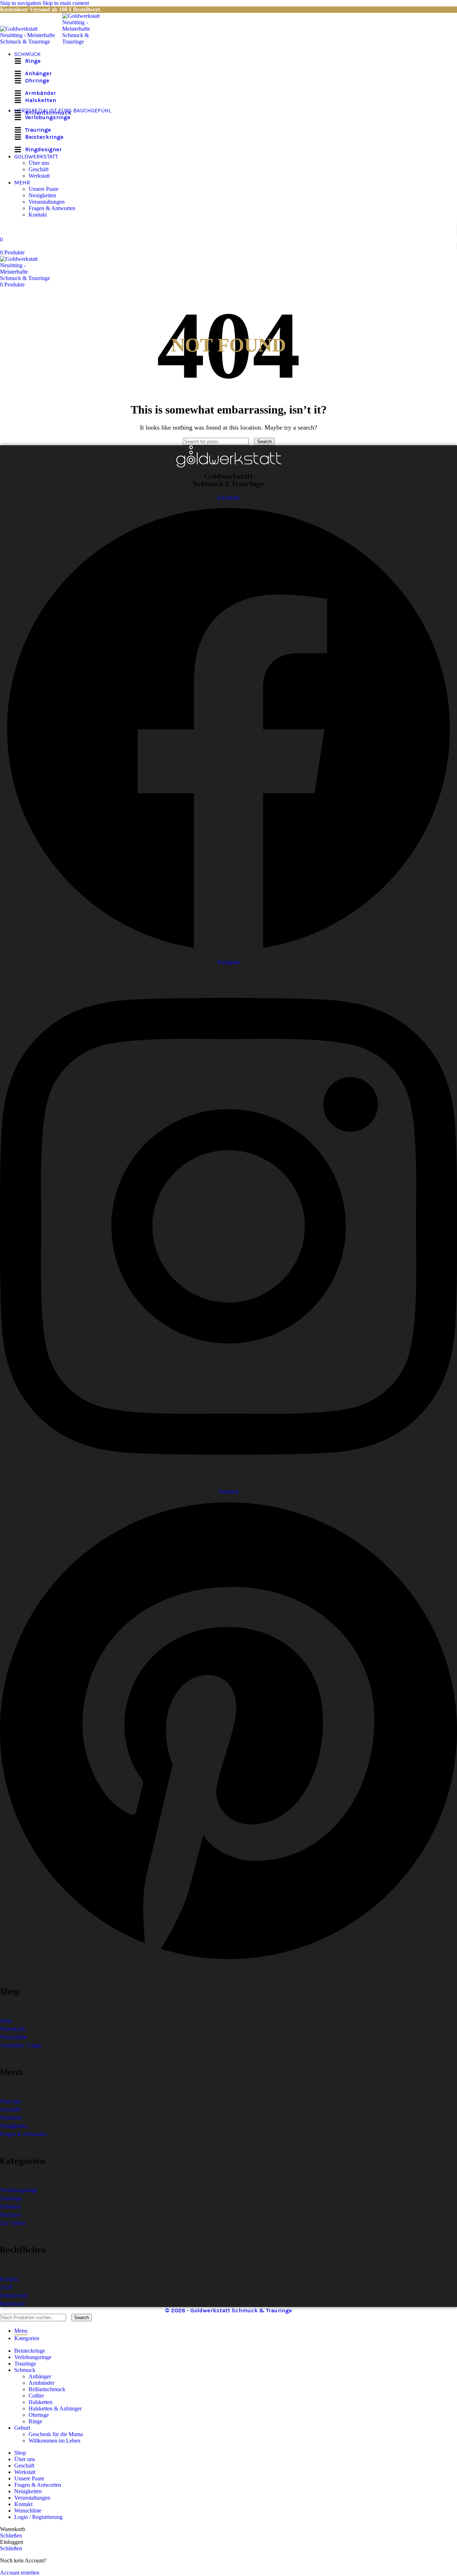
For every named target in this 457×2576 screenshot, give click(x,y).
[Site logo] (31, 42)
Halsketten (41, 2402)
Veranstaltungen (47, 202)
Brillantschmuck (47, 2389)
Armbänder (41, 2383)
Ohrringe (39, 2415)
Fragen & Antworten (52, 208)
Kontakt (38, 215)
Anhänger (40, 2376)
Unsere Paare (44, 189)
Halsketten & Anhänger (55, 2408)
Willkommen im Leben (54, 2441)
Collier (36, 2396)
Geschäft (39, 169)
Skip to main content (66, 3)
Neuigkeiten (42, 195)
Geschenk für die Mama (56, 2434)
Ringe (35, 2421)
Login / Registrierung (38, 2517)
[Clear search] (252, 441)
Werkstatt (39, 176)
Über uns (39, 163)
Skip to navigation (21, 3)
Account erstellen (20, 2573)
